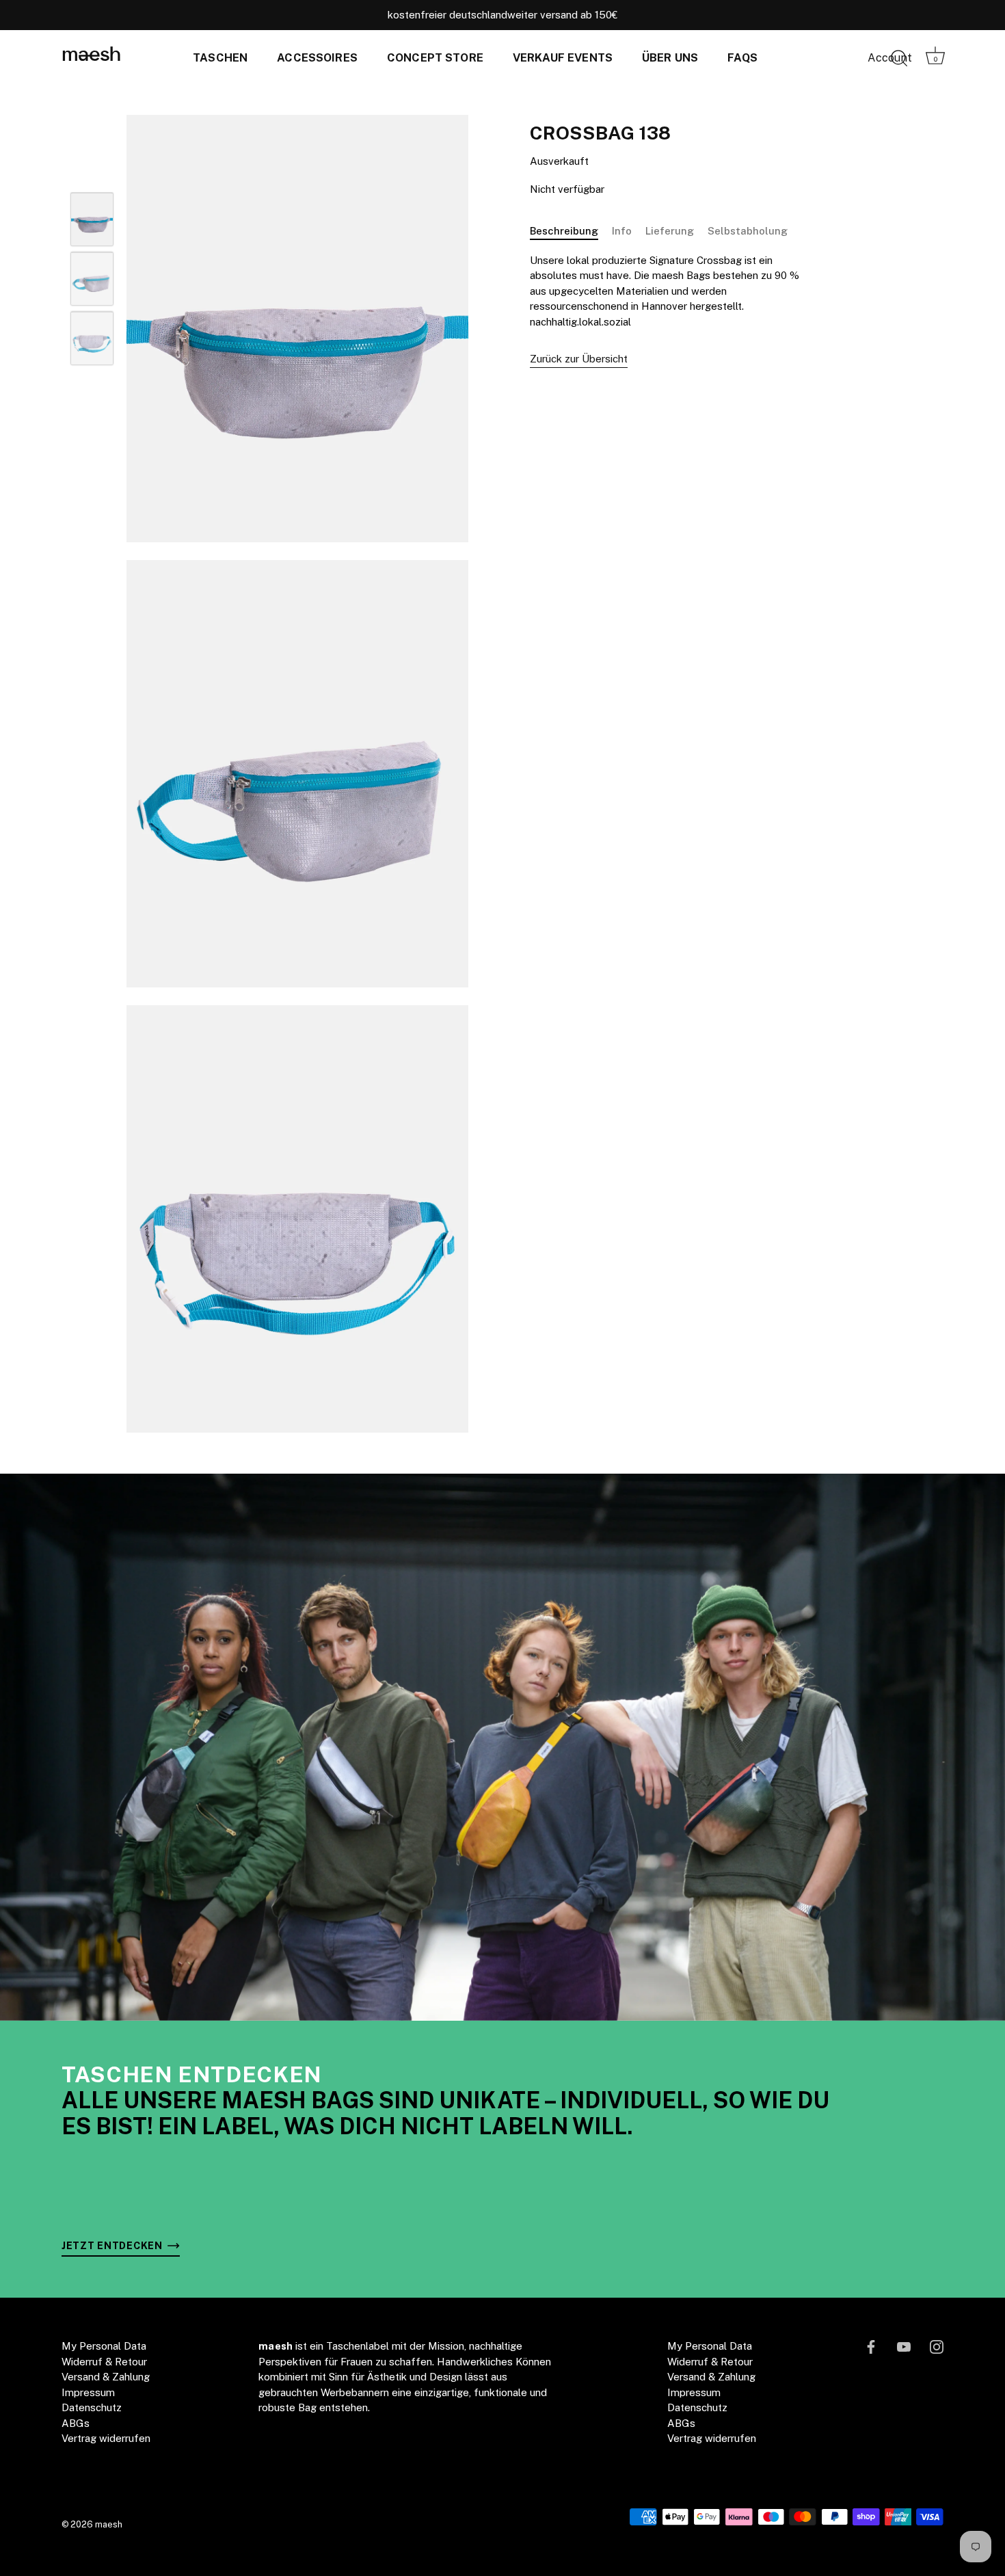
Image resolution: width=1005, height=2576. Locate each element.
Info (622, 231)
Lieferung (670, 231)
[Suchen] (899, 59)
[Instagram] (937, 2346)
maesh (91, 56)
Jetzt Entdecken (113, 2245)
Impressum (88, 2392)
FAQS (742, 58)
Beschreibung (564, 231)
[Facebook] (871, 2346)
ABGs (76, 2423)
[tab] (571, 231)
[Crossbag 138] (92, 220)
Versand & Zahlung (106, 2377)
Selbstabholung (748, 231)
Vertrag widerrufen (106, 2438)
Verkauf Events (563, 58)
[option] (92, 222)
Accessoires (317, 58)
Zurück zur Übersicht (579, 359)
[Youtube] (904, 2346)
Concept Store (435, 58)
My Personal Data (104, 2346)
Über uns (670, 58)
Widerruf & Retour (104, 2362)
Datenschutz (92, 2407)
